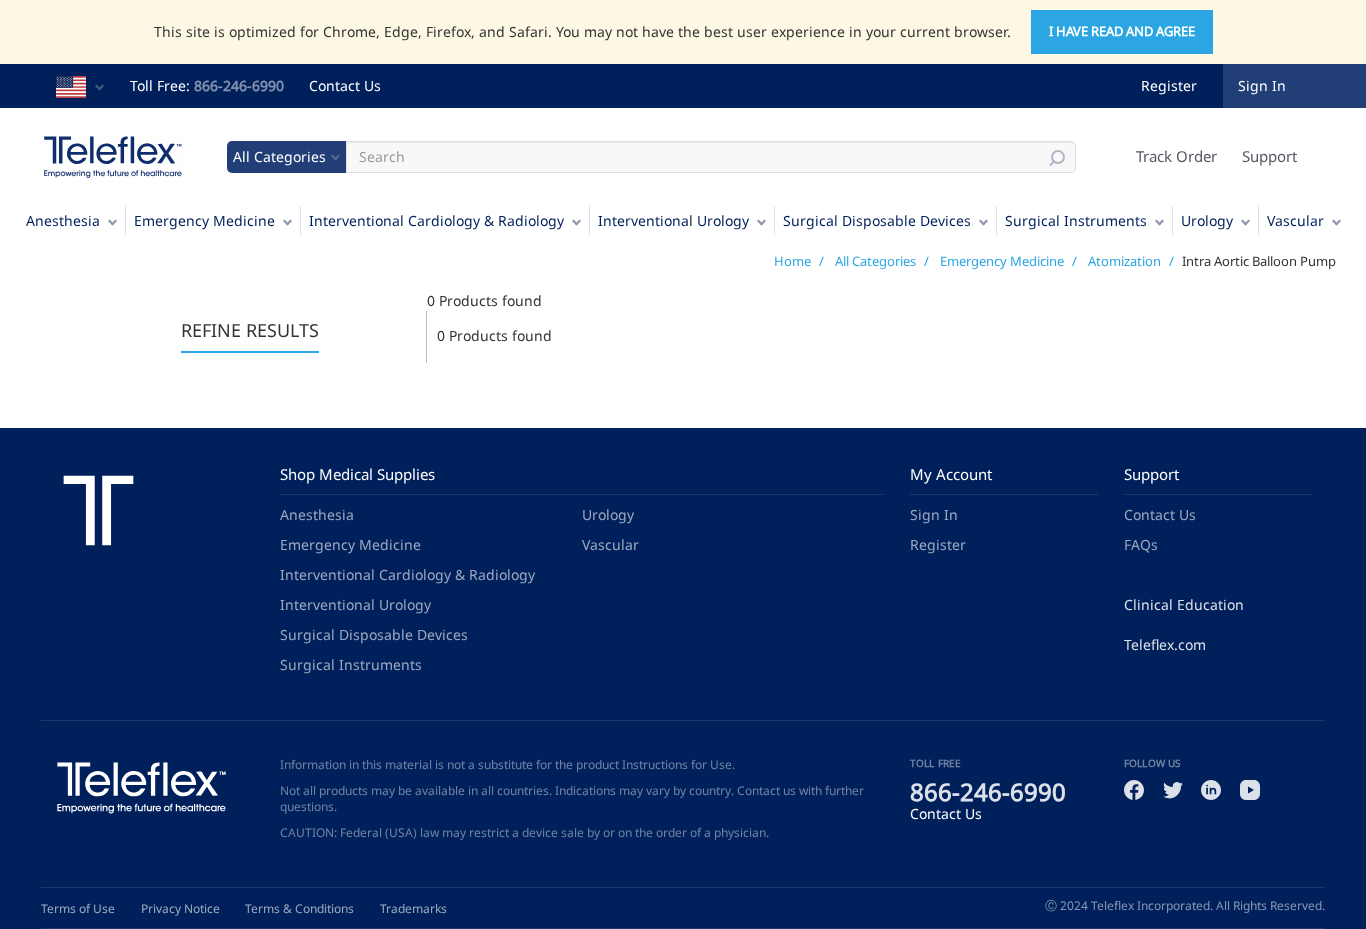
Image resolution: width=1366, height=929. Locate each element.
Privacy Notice (180, 908)
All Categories (875, 261)
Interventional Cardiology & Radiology (436, 220)
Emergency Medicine (204, 220)
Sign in (1262, 85)
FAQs (1141, 544)
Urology (1207, 220)
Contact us (766, 790)
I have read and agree (1122, 31)
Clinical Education (1184, 604)
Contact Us (345, 85)
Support (1269, 156)
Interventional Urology (673, 220)
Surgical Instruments (1076, 220)
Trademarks (413, 908)
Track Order (1176, 156)
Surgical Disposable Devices (877, 220)
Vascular (1295, 220)
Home (792, 261)
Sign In (934, 514)
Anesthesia (63, 220)
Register (1169, 85)
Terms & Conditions (299, 908)
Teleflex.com (1165, 644)
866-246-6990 (239, 85)
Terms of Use (78, 908)
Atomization (1124, 261)
